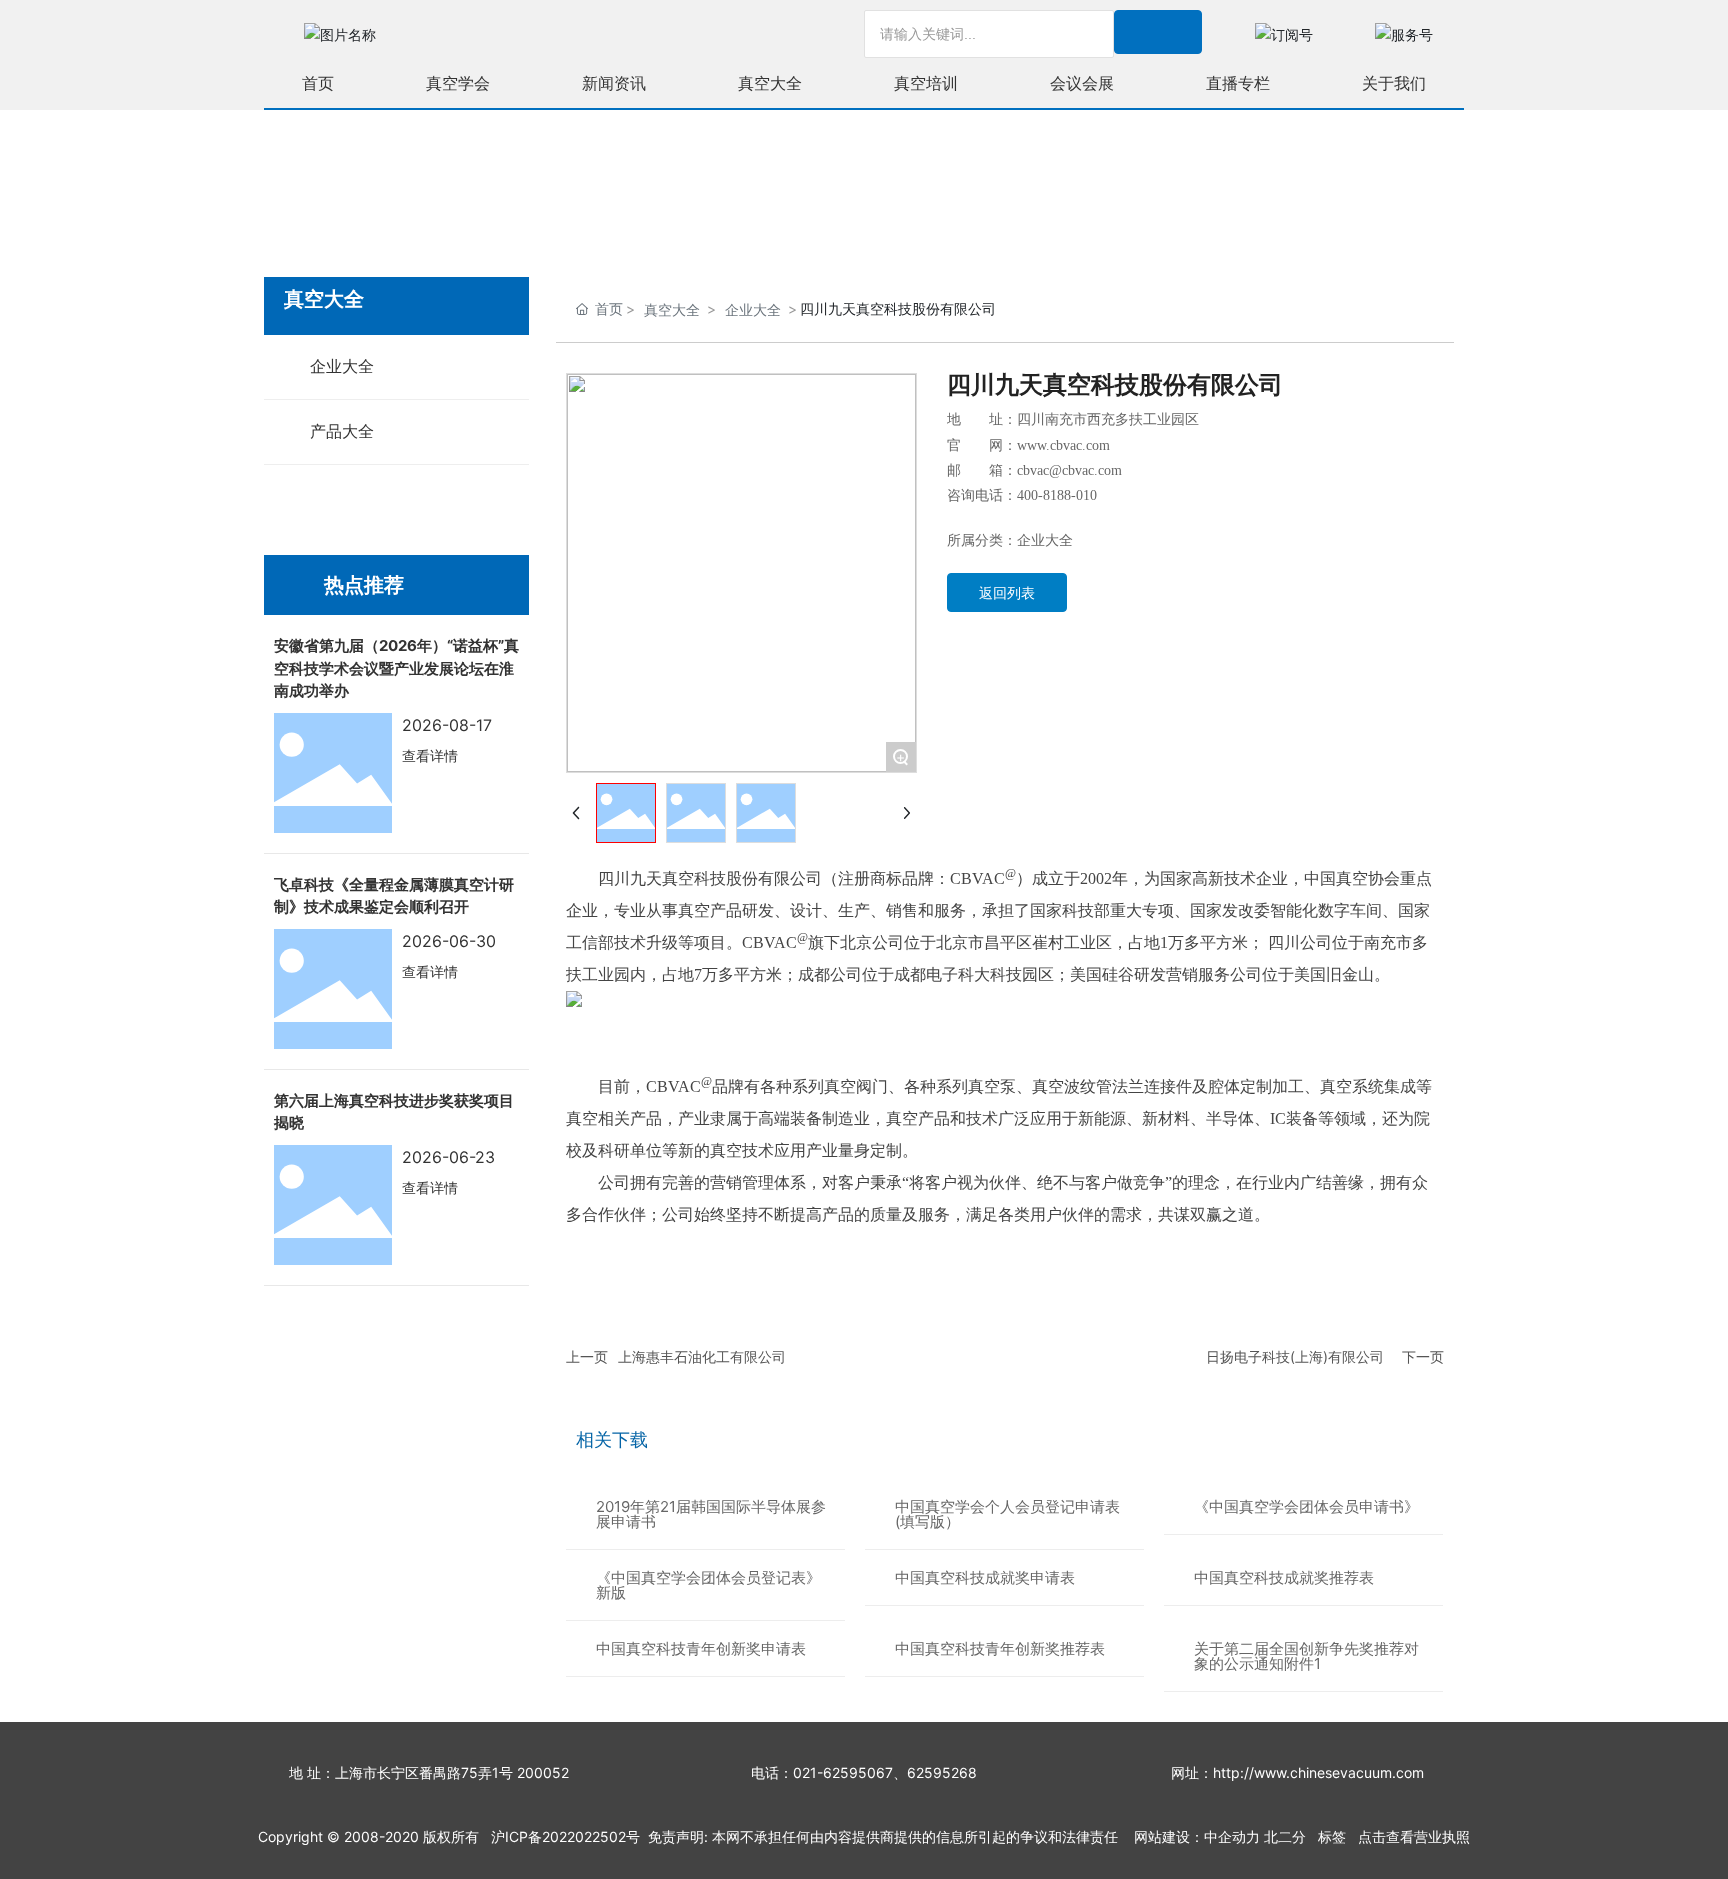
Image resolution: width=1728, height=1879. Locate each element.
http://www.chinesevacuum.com (1318, 1772)
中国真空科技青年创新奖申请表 (701, 1648)
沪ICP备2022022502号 (565, 1836)
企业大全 (753, 309)
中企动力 (1232, 1836)
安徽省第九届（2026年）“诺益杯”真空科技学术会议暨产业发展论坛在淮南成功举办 (396, 668)
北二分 (1285, 1836)
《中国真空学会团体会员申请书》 (1306, 1506)
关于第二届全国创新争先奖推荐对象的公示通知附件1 (1306, 1656)
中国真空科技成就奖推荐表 (1284, 1577)
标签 (1332, 1836)
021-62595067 (843, 1772)
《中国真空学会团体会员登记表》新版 (708, 1585)
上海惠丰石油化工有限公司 (702, 1356)
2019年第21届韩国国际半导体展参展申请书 (711, 1514)
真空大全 (672, 309)
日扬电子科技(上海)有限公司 (1295, 1356)
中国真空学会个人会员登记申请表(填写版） (1007, 1514)
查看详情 (430, 755)
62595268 (942, 1772)
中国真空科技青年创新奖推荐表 (1000, 1648)
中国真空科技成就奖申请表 (985, 1577)
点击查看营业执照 (1414, 1836)
